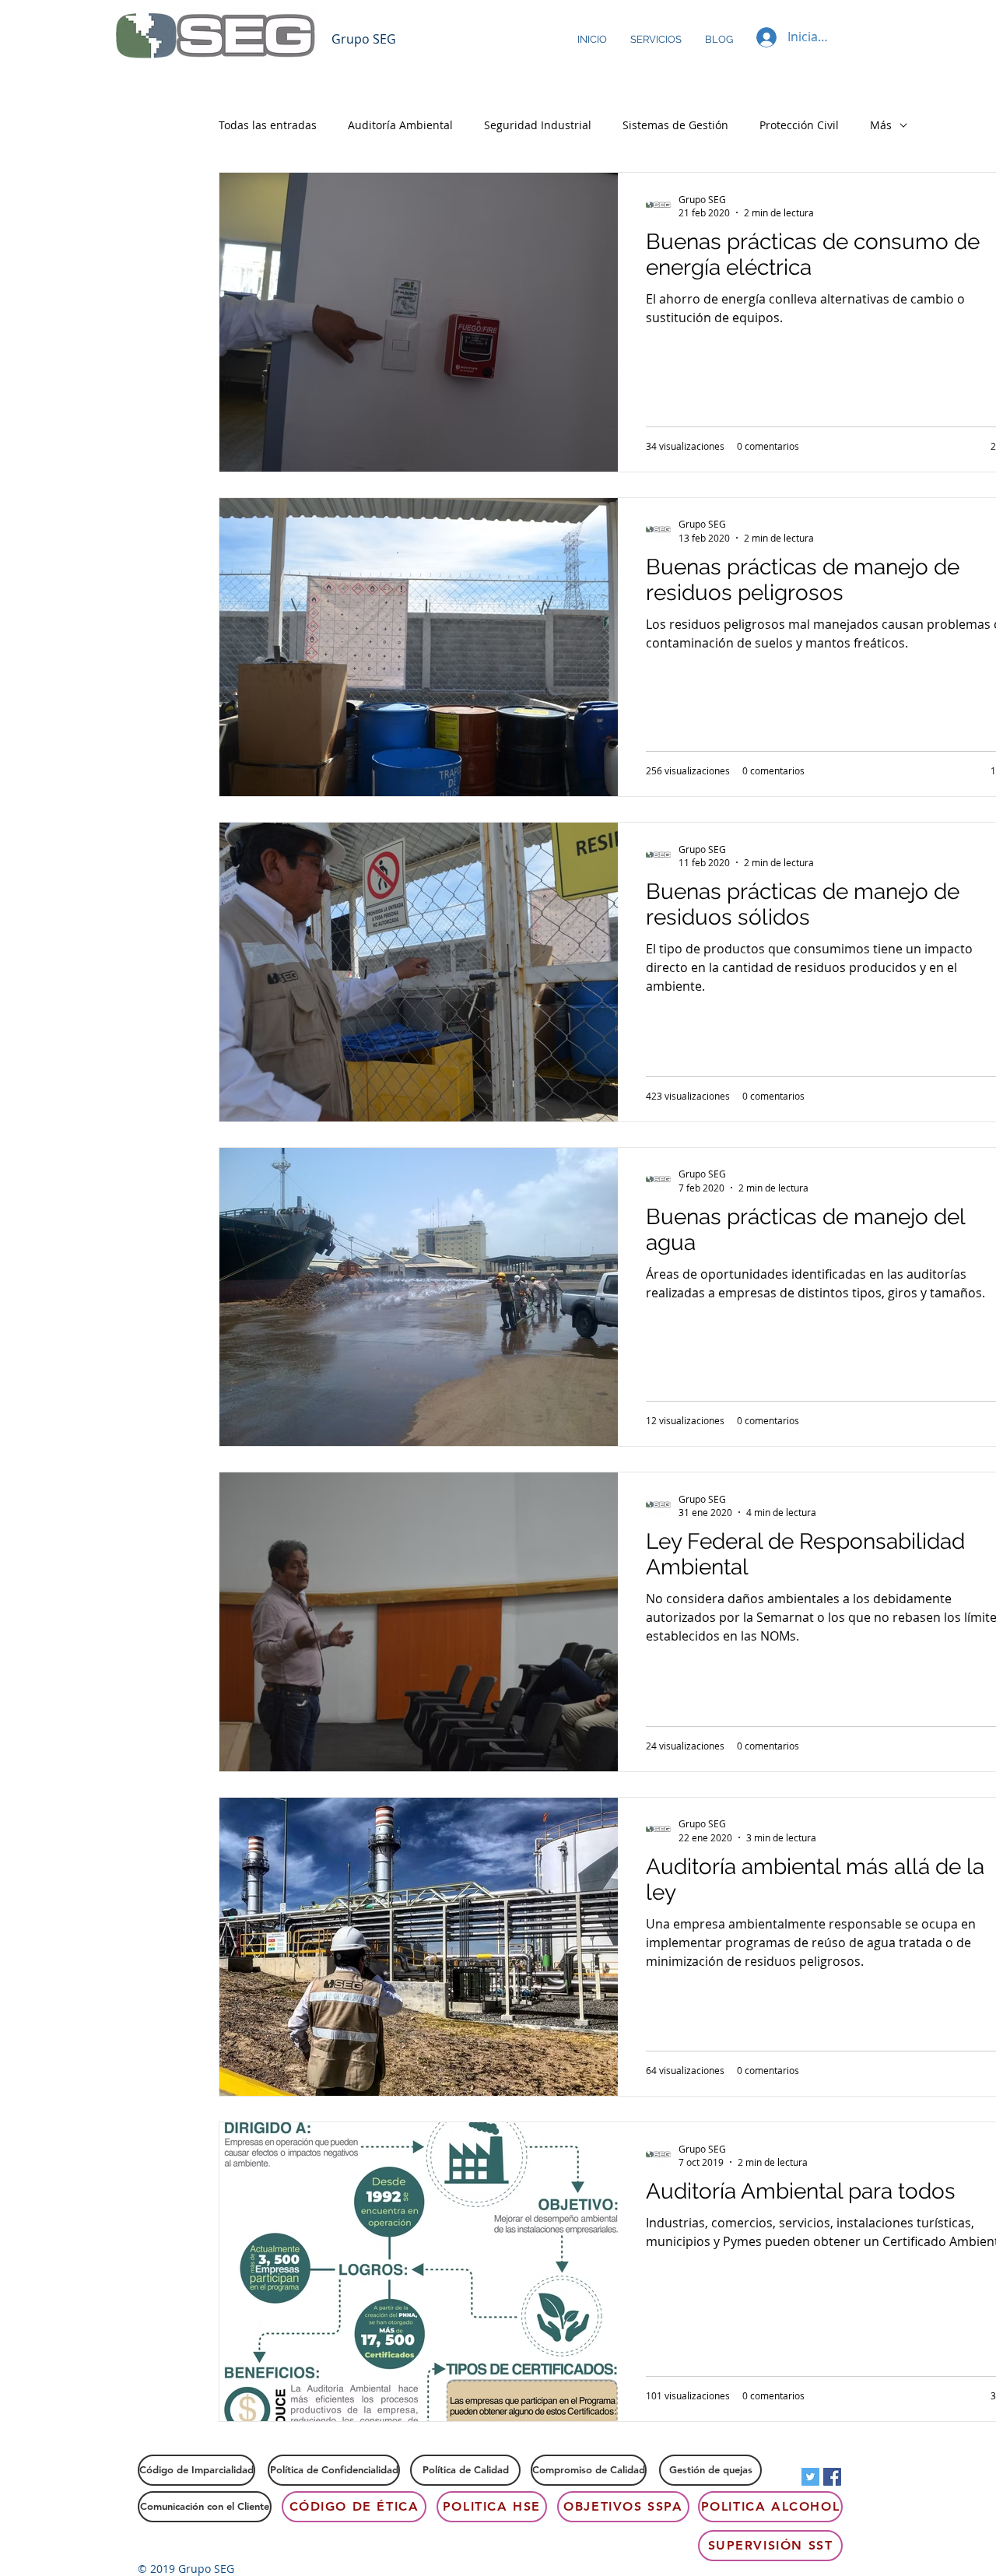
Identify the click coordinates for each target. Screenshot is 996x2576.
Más (881, 125)
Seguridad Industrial (538, 125)
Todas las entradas (268, 125)
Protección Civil (799, 125)
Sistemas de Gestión (675, 125)
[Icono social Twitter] (810, 2477)
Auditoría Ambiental (400, 125)
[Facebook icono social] (832, 2477)
